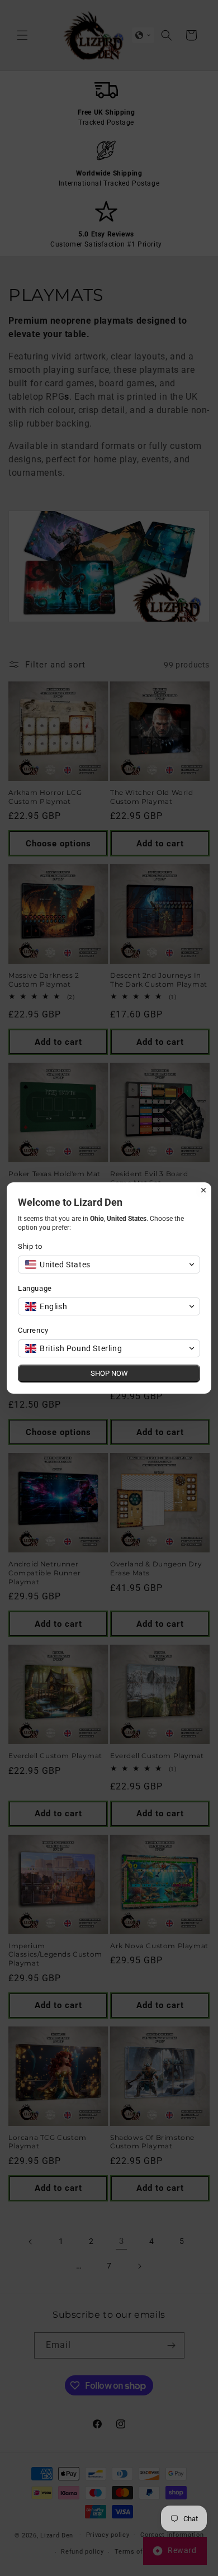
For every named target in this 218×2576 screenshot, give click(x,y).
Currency (33, 1330)
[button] (109, 1265)
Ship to (30, 1246)
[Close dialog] (203, 1190)
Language (35, 1288)
